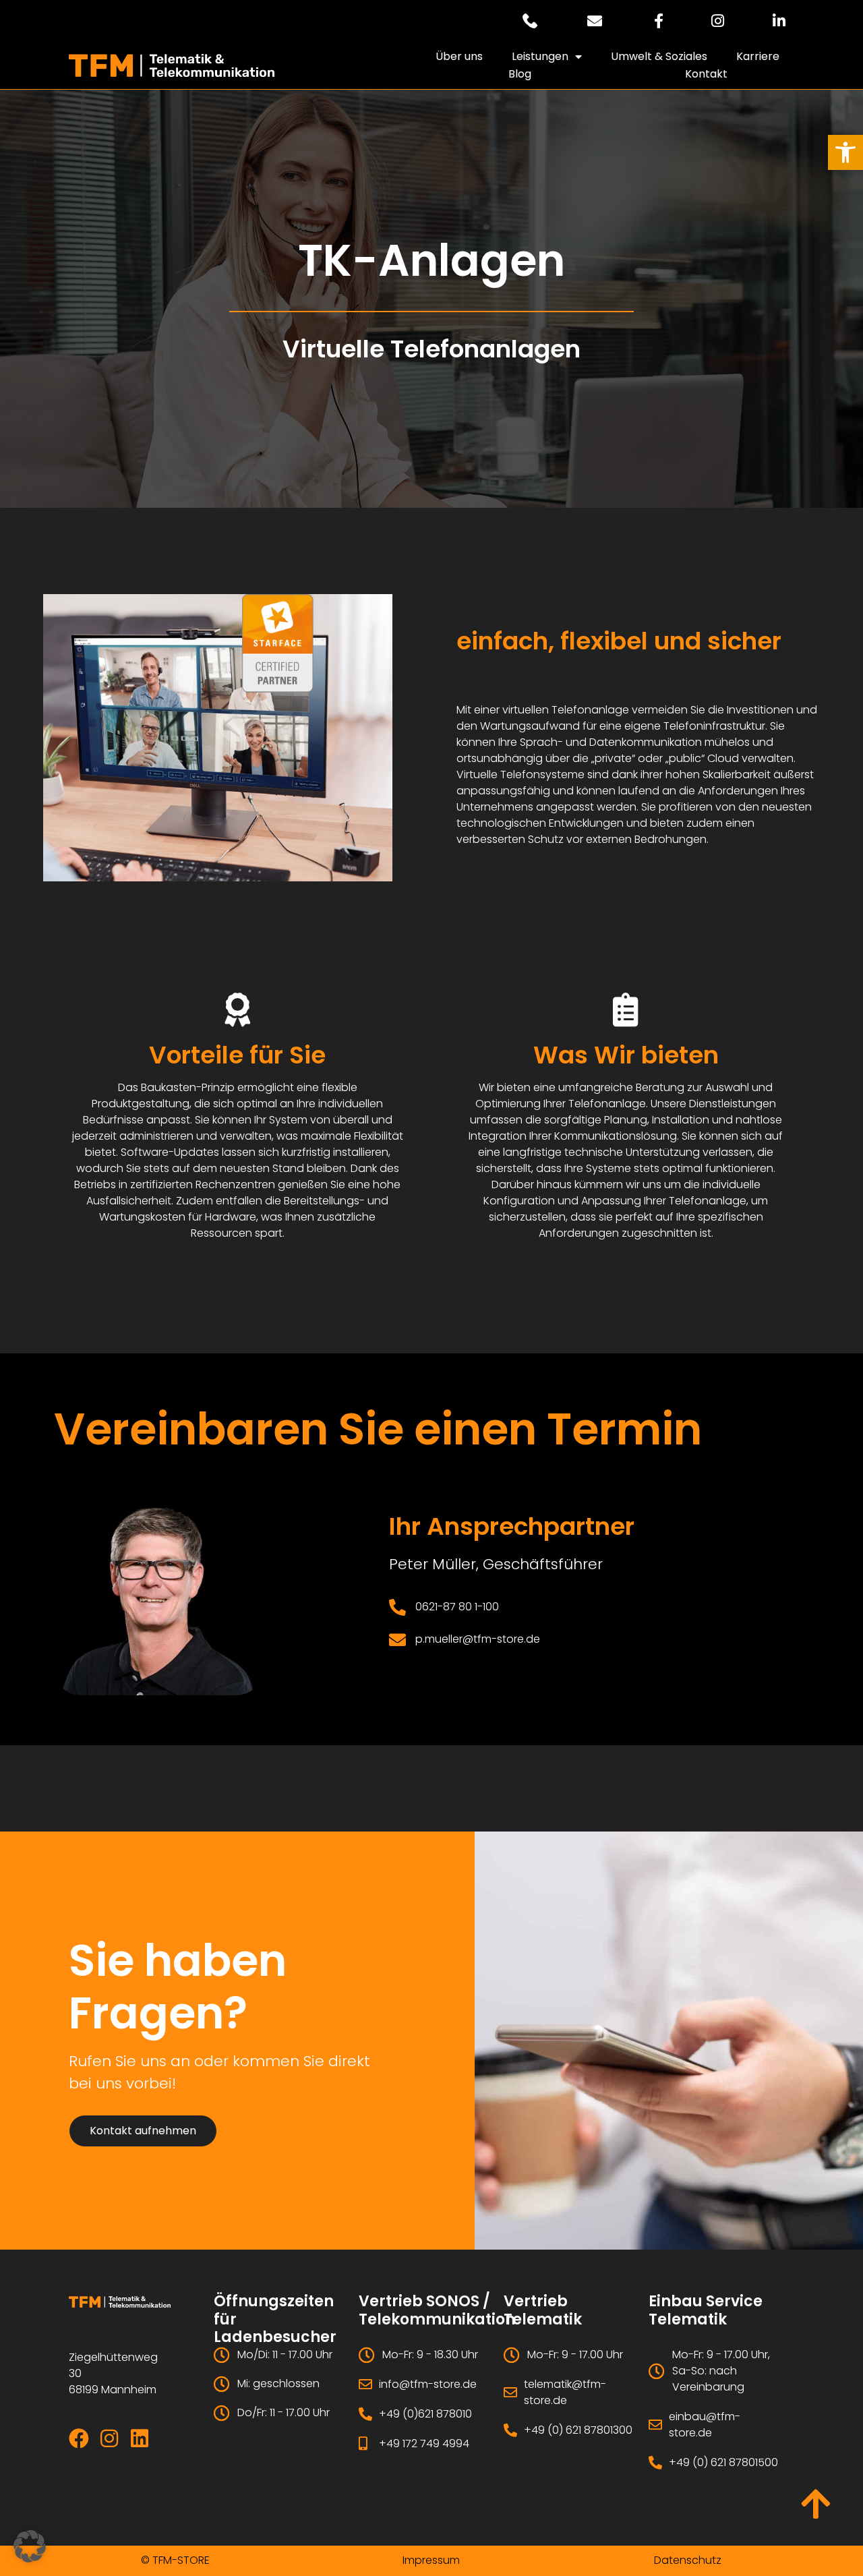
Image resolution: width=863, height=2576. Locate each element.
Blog (520, 74)
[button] (845, 152)
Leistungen (540, 56)
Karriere (758, 56)
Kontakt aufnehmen (143, 2131)
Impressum (431, 2560)
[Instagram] (109, 2438)
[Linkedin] (140, 2438)
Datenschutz (688, 2560)
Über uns (459, 56)
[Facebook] (79, 2438)
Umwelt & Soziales (659, 56)
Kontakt (706, 74)
